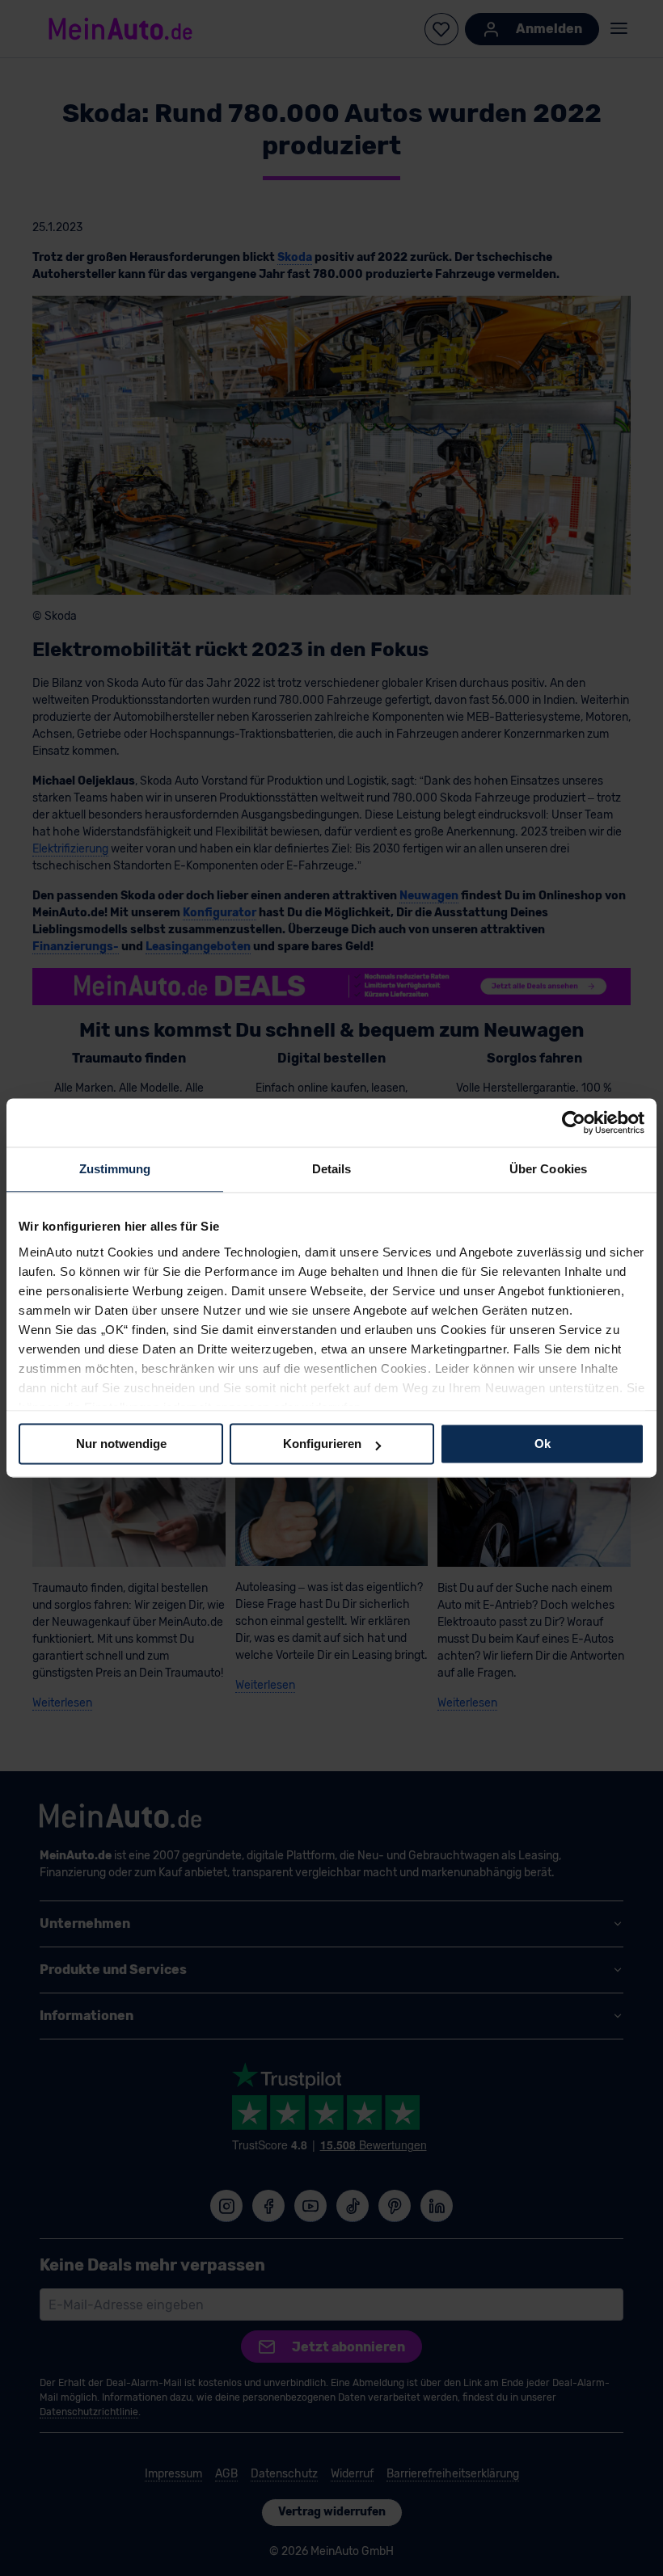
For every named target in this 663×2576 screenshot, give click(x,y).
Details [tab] (332, 1169)
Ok (543, 1444)
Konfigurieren (322, 1444)
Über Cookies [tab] (548, 1169)
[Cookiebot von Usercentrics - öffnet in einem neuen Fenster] (574, 1122)
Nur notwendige (121, 1444)
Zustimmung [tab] (115, 1169)
